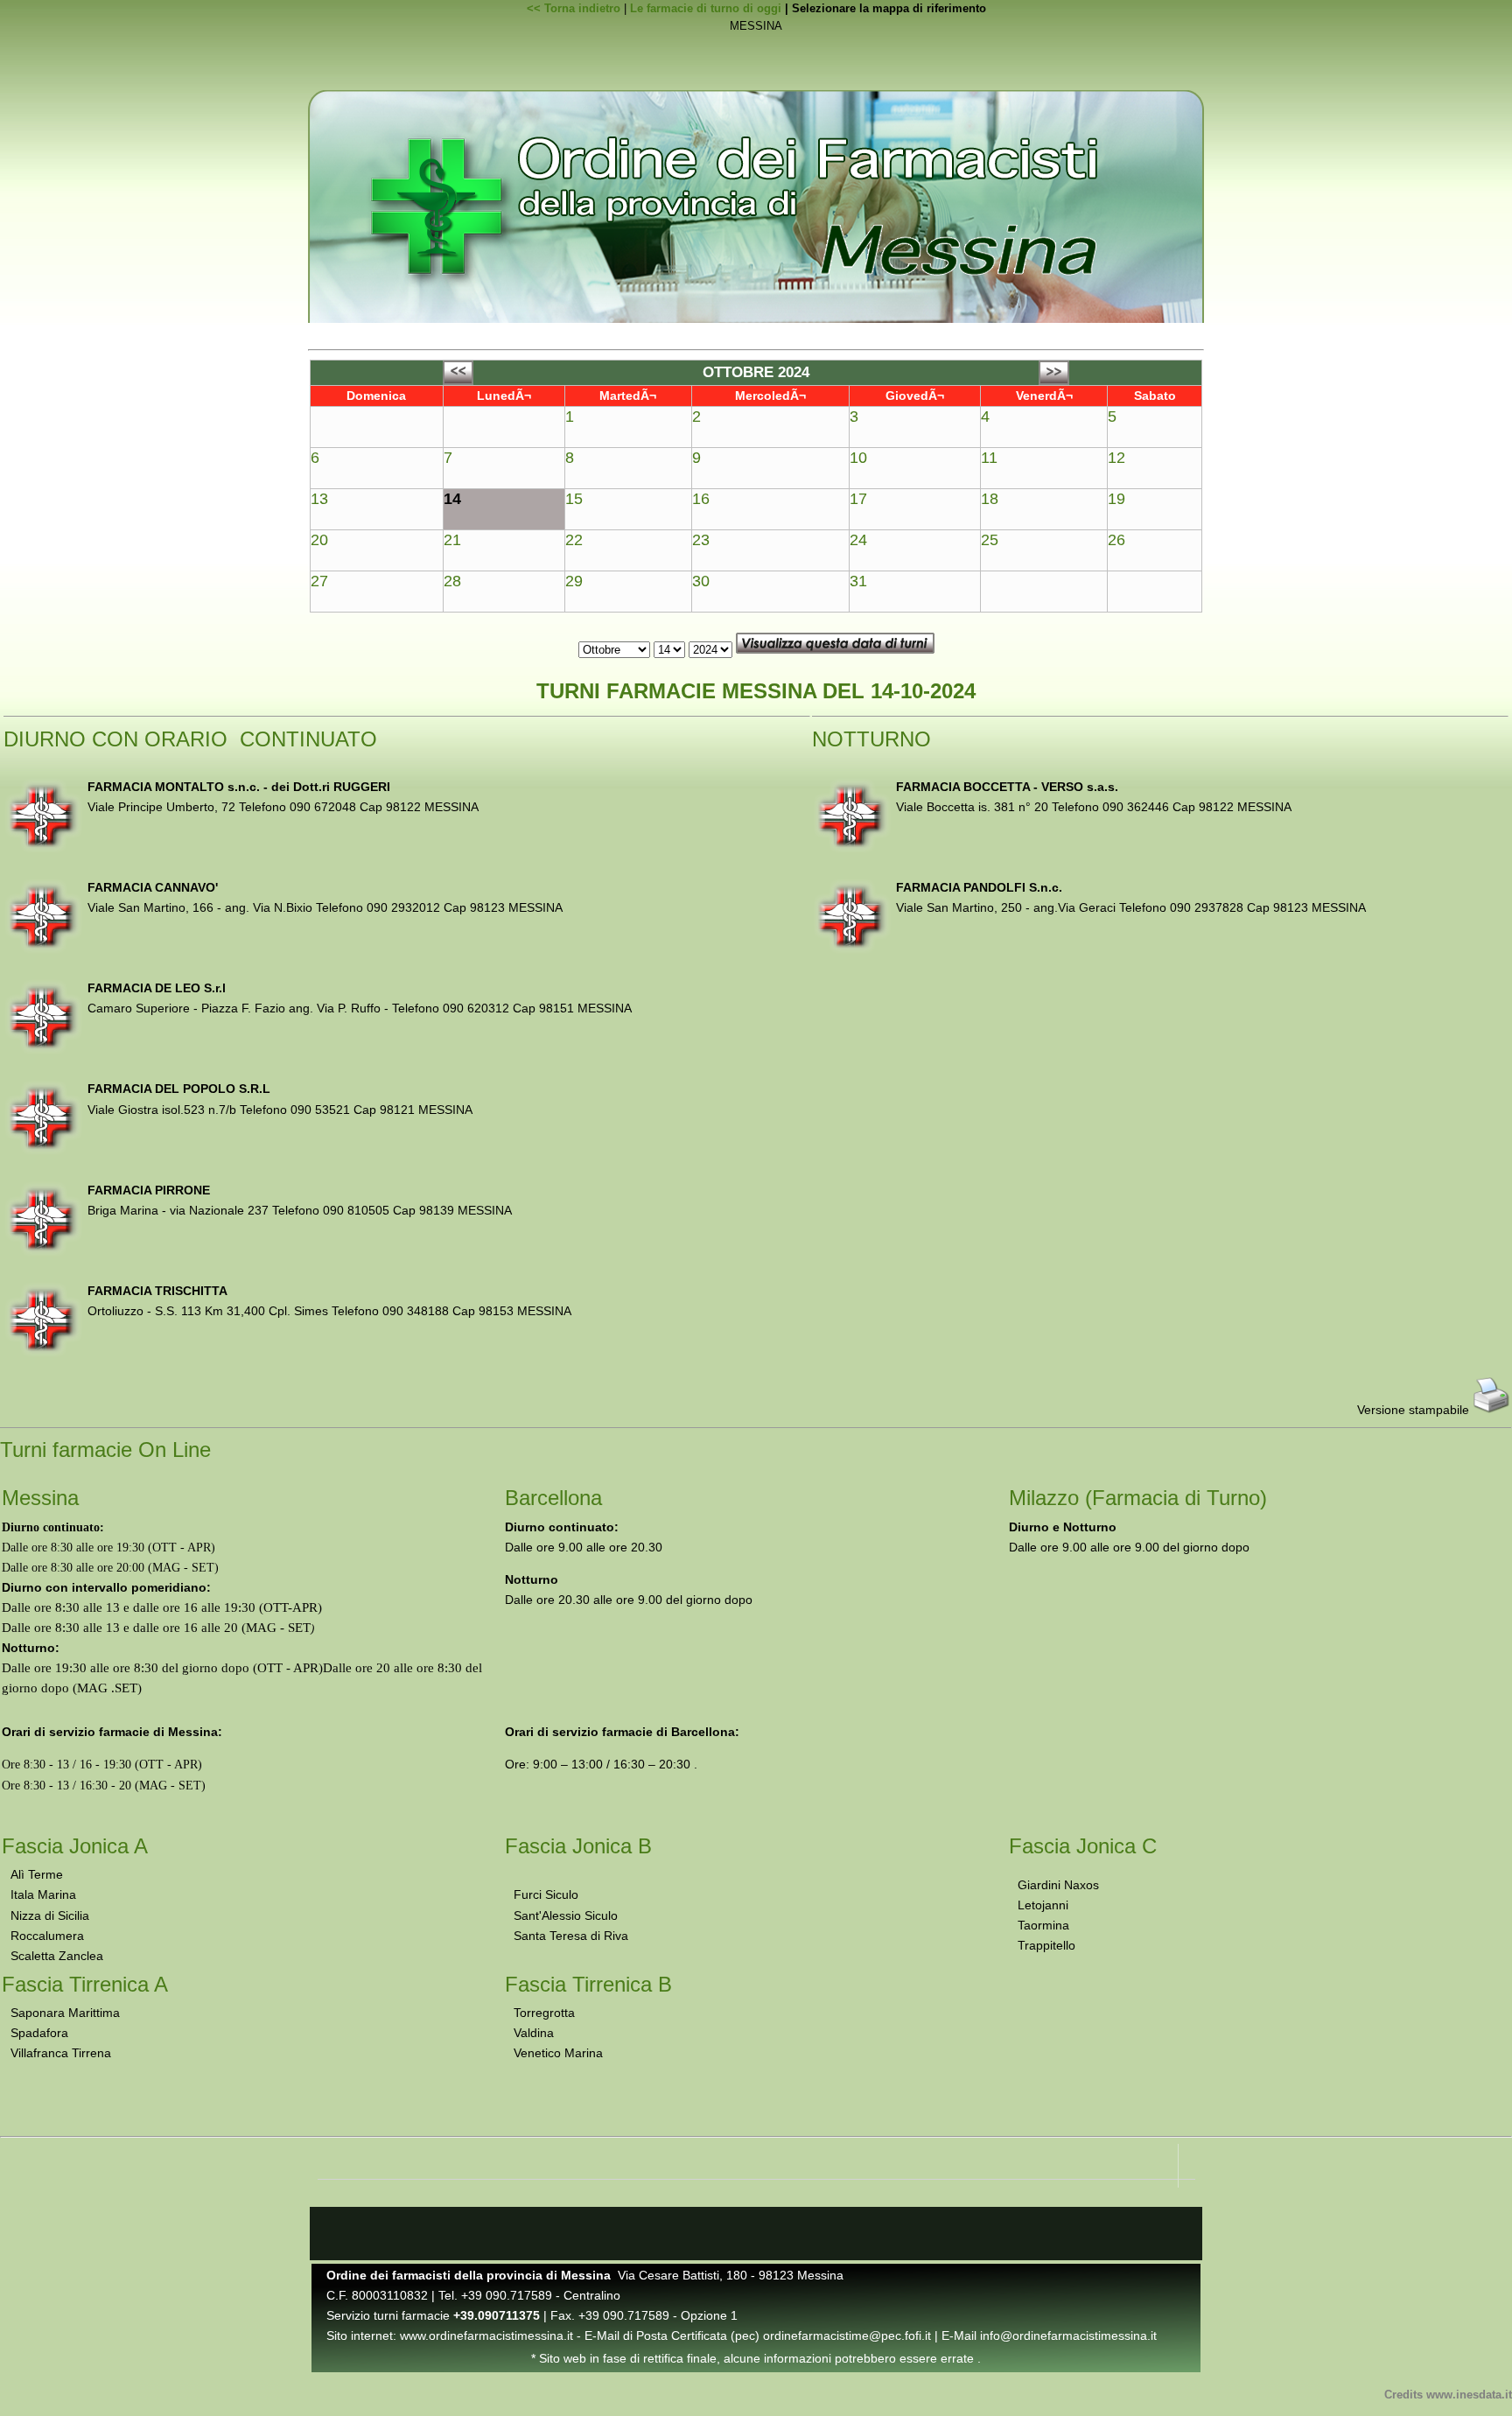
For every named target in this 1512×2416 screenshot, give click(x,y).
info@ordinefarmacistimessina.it (1068, 2335)
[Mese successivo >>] (1054, 381)
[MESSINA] (756, 27)
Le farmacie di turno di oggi (706, 8)
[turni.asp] (756, 44)
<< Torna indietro (574, 8)
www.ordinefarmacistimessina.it (486, 2335)
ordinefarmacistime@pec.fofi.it (847, 2335)
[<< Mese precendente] (458, 381)
